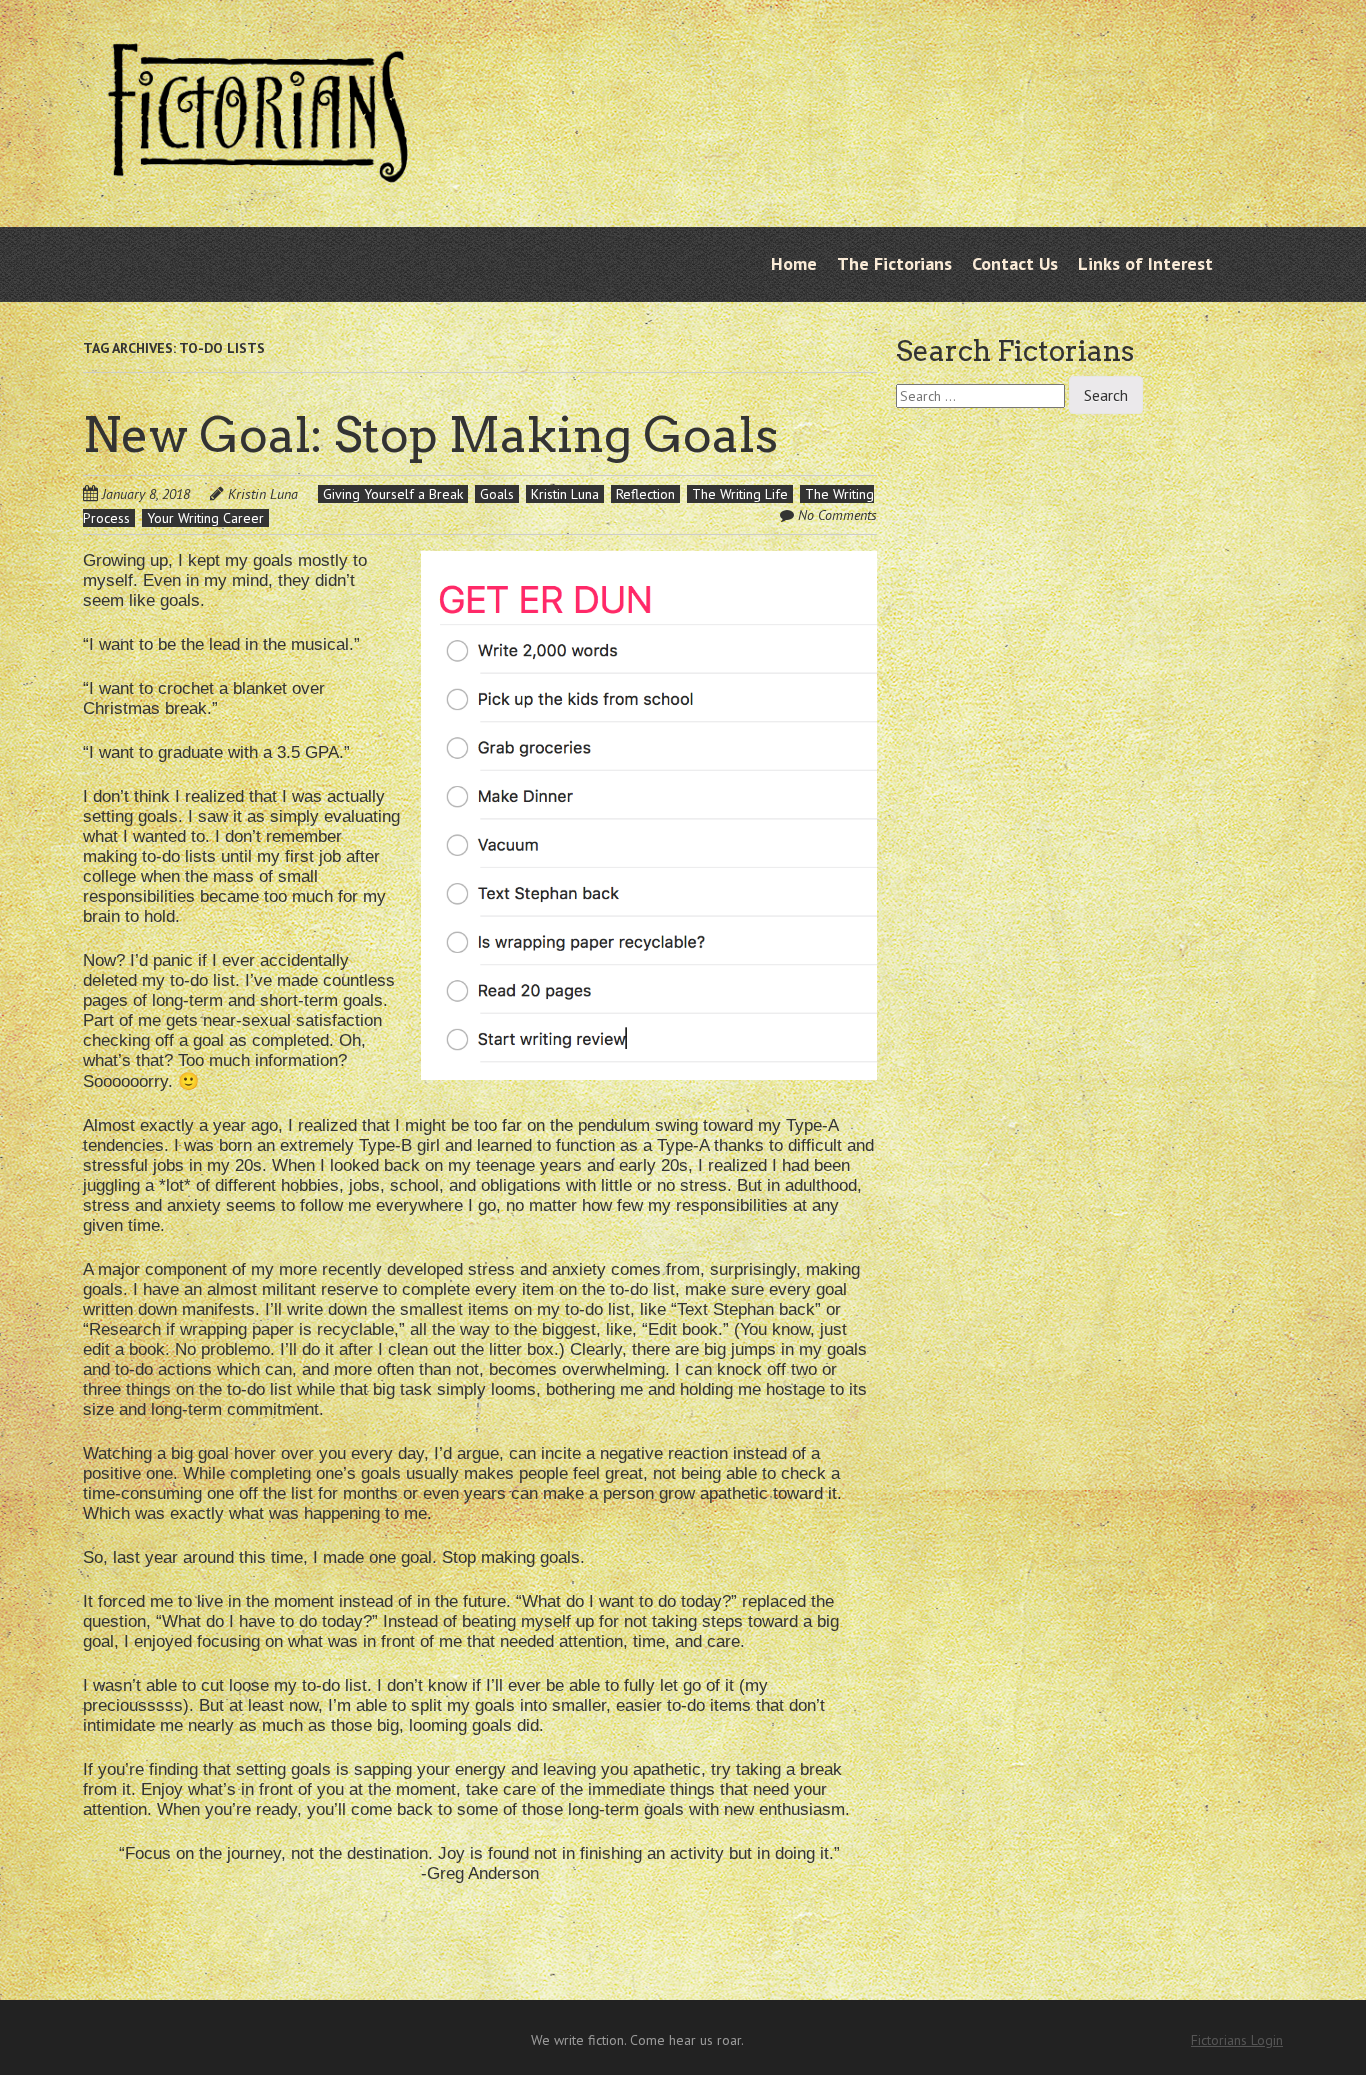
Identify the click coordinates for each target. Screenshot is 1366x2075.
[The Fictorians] (258, 167)
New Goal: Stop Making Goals (430, 435)
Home (794, 263)
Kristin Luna (263, 494)
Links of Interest (1145, 263)
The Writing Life (740, 494)
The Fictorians (894, 263)
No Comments (837, 515)
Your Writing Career (205, 518)
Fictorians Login (1237, 2040)
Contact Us (1015, 263)
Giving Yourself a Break (393, 494)
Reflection (645, 494)
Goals (497, 494)
